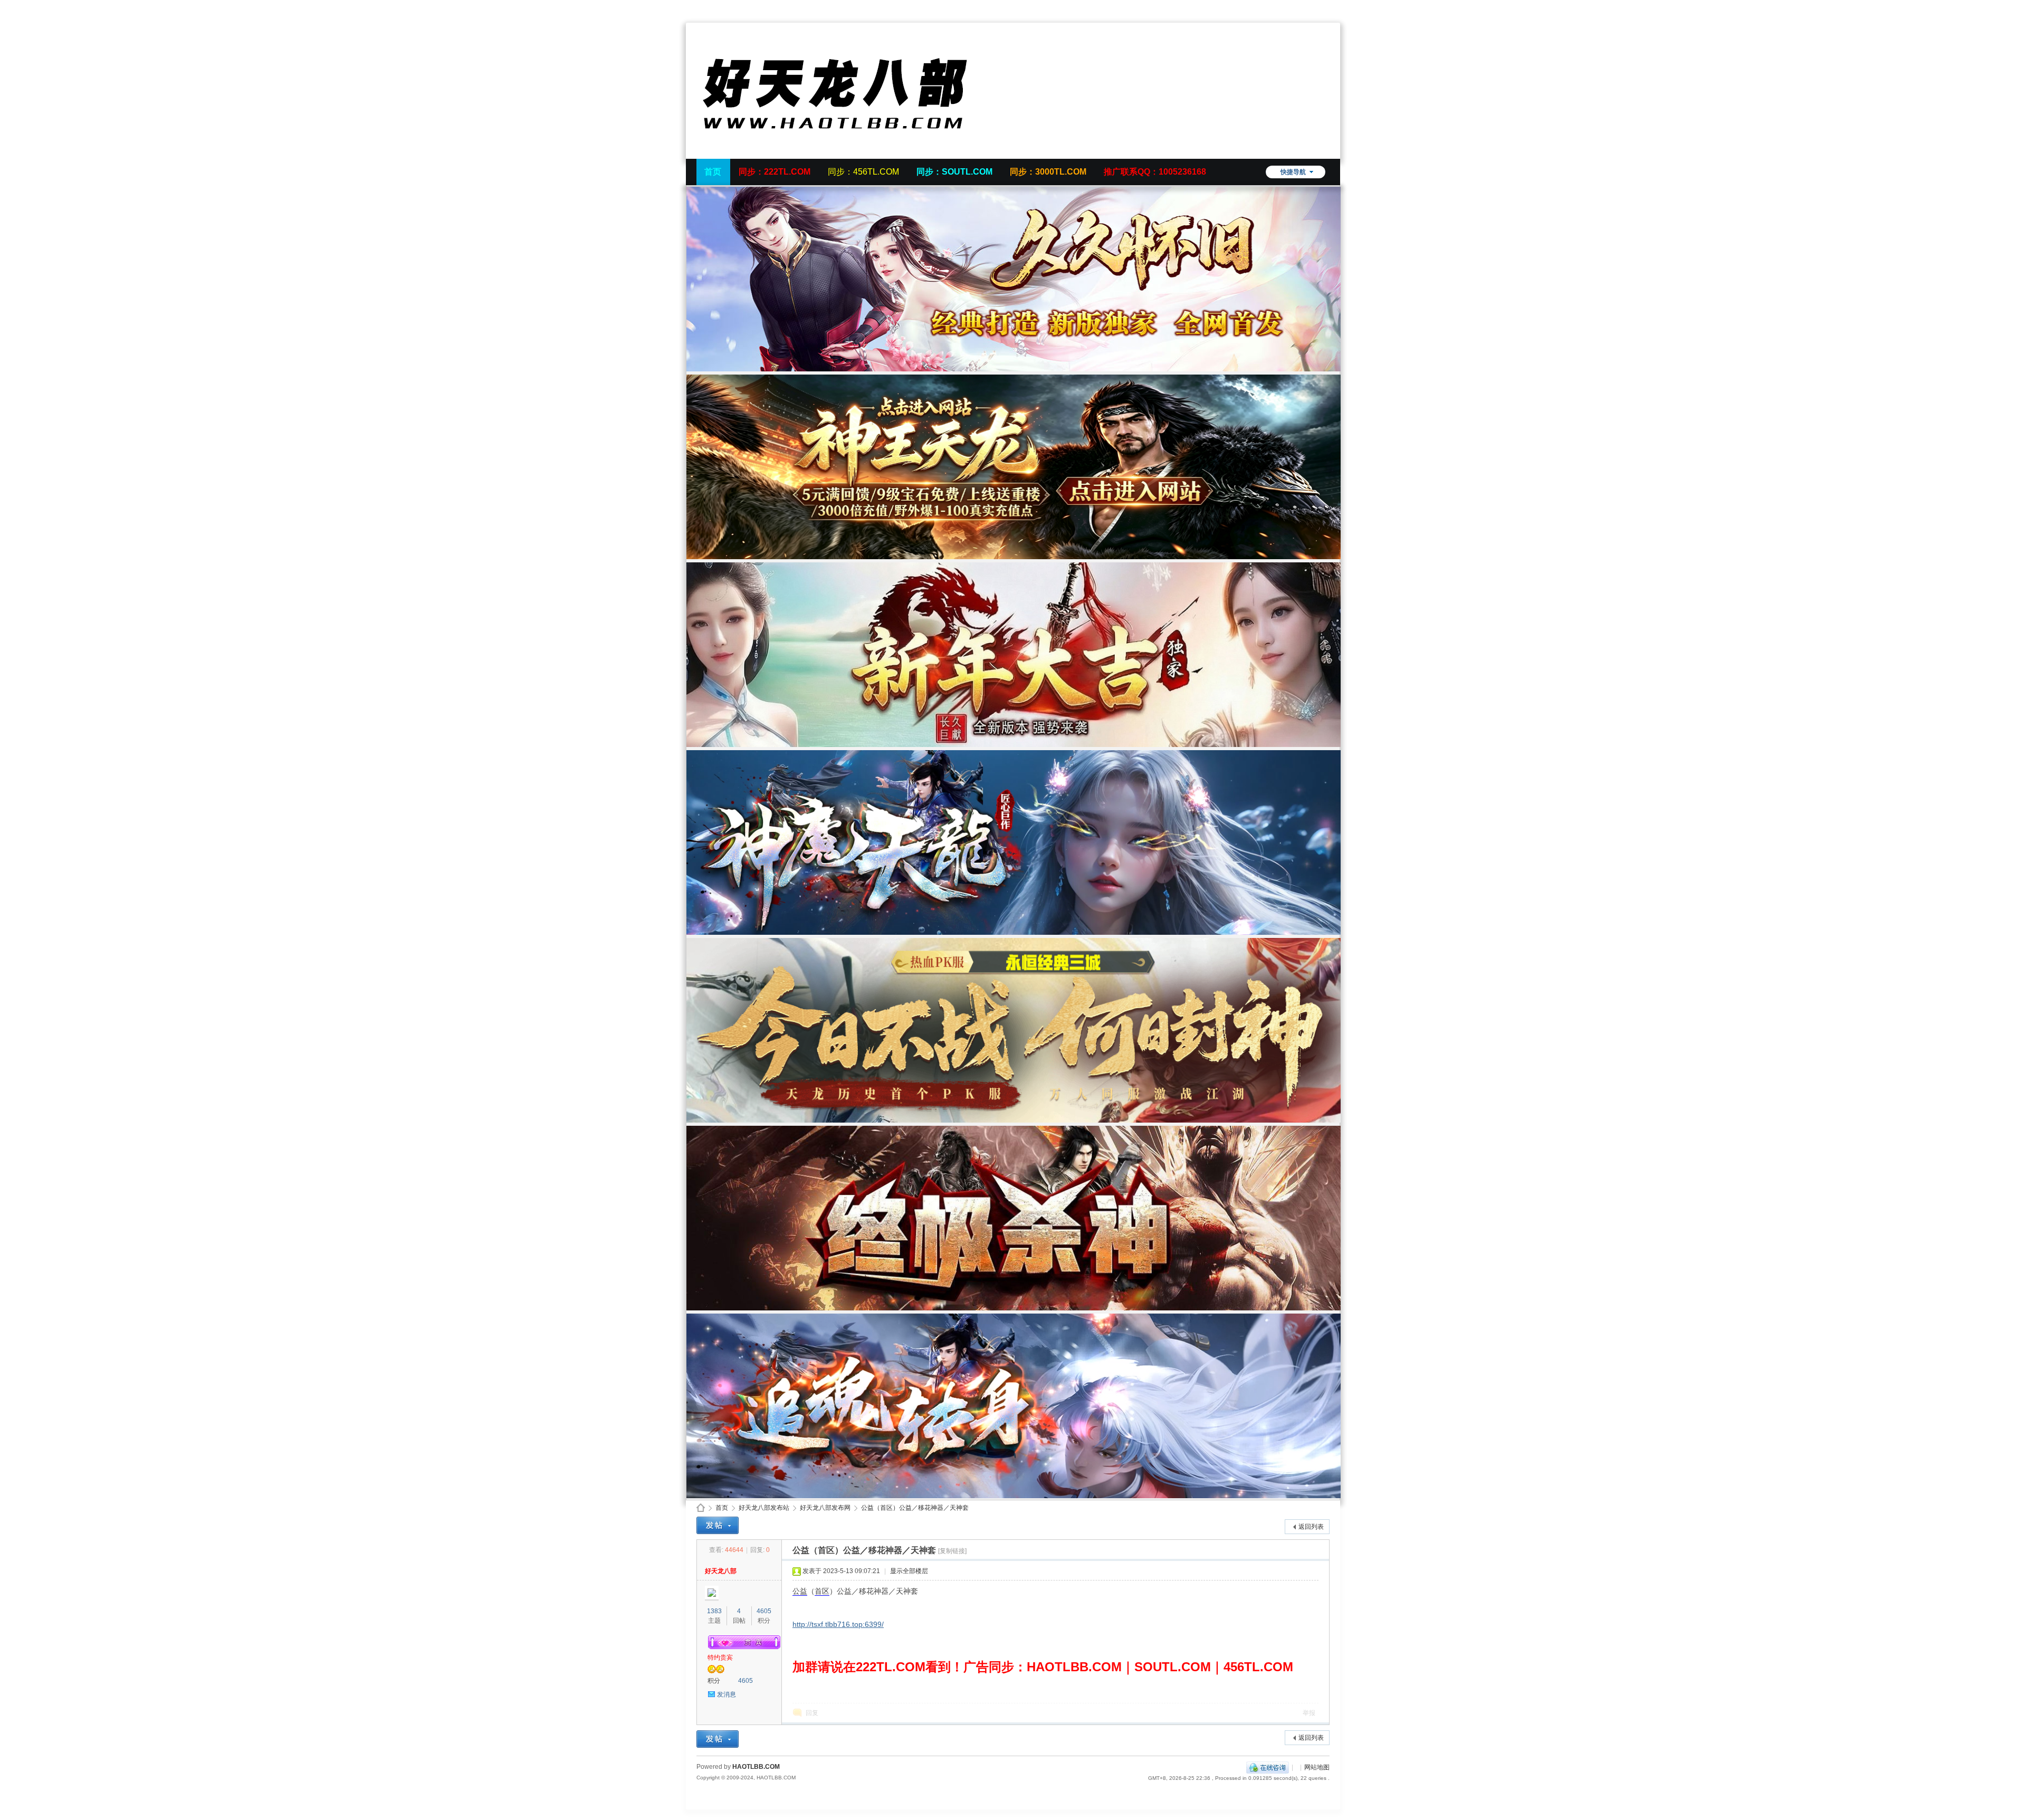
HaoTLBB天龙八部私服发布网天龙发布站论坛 (701, 1508)
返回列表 (1311, 1527)
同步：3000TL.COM (1048, 172)
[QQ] (1268, 1767)
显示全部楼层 (909, 1571)
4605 (764, 1611)
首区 (822, 1591)
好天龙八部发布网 (825, 1508)
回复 (812, 1713)
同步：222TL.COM (775, 172)
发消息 (727, 1694)
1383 (714, 1611)
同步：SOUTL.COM (954, 172)
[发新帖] (718, 1525)
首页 (713, 172)
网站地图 (1317, 1767)
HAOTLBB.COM (756, 1767)
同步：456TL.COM (863, 172)
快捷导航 (1293, 172)
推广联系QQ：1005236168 (1155, 172)
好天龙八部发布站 (764, 1508)
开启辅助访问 (1327, 7)
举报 (1309, 1713)
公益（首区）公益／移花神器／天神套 (915, 1508)
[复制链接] (952, 1551)
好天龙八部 (721, 1571)
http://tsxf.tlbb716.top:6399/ (838, 1624)
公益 (800, 1591)
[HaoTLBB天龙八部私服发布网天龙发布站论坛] (855, 152)
